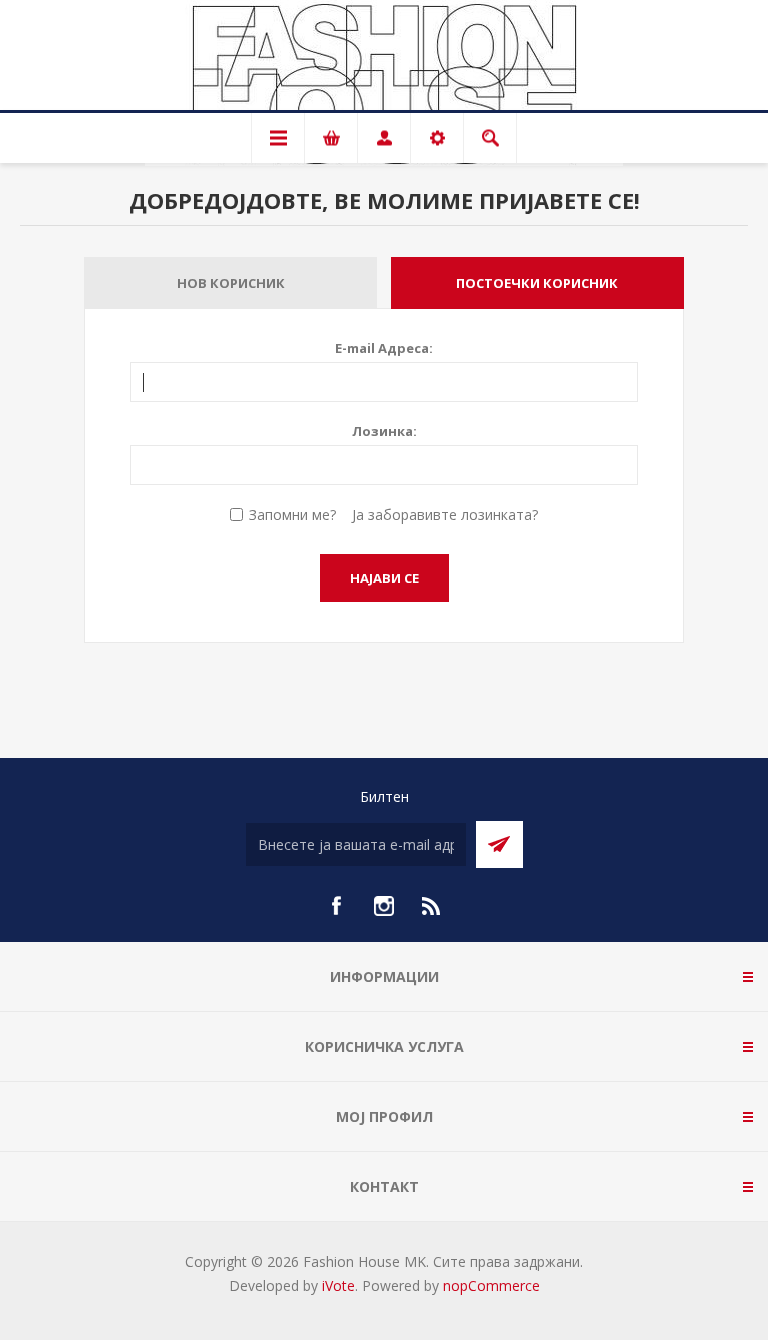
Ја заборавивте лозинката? (445, 514)
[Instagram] (384, 906)
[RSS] (432, 906)
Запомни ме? (292, 514)
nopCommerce (491, 1285)
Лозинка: (384, 431)
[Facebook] (336, 906)
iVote (338, 1285)
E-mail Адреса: (384, 348)
